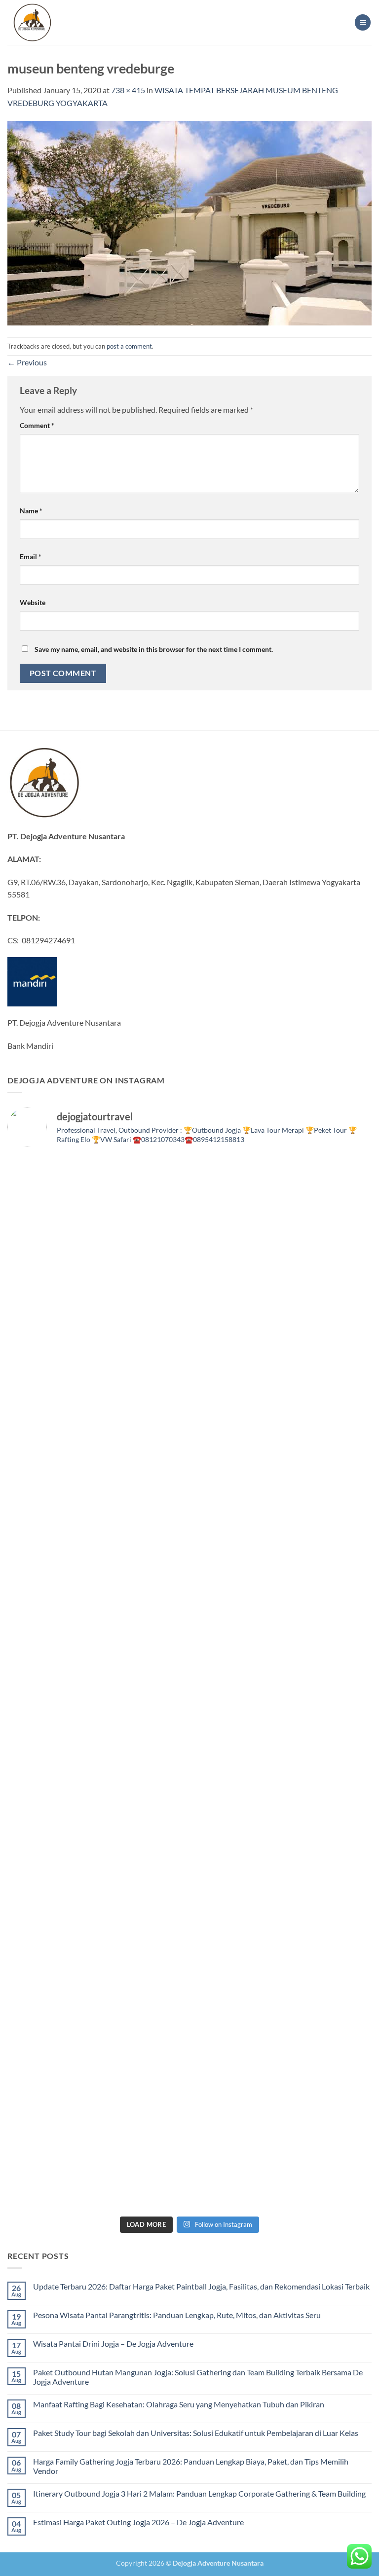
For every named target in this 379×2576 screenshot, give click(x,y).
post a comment (129, 346)
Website (33, 602)
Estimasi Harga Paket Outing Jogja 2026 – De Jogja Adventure (138, 2522)
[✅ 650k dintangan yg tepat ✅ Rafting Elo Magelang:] (97, 1947)
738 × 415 (128, 90)
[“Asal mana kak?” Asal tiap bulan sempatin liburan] (282, 1209)
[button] (363, 22)
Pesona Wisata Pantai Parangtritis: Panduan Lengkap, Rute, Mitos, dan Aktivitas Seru (177, 2315)
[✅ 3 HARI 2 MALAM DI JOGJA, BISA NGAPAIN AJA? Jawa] (282, 1631)
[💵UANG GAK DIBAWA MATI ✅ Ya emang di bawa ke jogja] (282, 1841)
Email (31, 556)
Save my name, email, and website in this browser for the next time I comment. (154, 649)
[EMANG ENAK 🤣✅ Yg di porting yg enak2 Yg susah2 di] (282, 2052)
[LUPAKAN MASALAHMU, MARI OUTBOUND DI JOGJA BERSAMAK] (282, 1525)
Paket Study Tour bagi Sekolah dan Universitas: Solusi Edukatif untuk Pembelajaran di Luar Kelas (196, 2433)
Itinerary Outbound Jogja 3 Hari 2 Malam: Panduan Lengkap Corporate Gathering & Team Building (199, 2493)
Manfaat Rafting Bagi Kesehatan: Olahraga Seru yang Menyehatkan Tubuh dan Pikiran (179, 2404)
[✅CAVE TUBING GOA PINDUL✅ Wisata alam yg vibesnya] (282, 1947)
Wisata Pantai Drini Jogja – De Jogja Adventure (113, 2343)
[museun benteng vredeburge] (189, 222)
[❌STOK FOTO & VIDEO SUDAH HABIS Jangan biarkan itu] (282, 1736)
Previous (27, 362)
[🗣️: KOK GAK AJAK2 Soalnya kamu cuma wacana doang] (97, 2052)
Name (31, 511)
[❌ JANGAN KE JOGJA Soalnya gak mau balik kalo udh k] (97, 1631)
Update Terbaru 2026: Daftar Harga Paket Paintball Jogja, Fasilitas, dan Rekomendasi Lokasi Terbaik (201, 2286)
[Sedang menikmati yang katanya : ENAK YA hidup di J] (97, 1314)
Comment (37, 425)
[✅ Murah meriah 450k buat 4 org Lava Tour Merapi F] (97, 2158)
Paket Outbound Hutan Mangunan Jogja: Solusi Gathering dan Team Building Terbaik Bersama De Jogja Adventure (198, 2377)
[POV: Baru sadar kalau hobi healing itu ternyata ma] (97, 1420)
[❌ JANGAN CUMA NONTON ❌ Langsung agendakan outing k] (282, 2158)
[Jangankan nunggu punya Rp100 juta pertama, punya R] (282, 1420)
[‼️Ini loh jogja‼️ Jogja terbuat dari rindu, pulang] (97, 1736)
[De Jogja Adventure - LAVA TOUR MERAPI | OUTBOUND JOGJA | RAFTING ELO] (32, 22)
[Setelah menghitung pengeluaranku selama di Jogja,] (97, 1525)
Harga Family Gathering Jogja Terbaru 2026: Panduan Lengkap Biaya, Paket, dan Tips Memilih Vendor (191, 2466)
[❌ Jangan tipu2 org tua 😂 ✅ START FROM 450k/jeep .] (97, 1841)
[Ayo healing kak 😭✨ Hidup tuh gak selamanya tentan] (282, 1314)
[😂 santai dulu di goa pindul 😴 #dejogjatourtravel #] (97, 1209)
